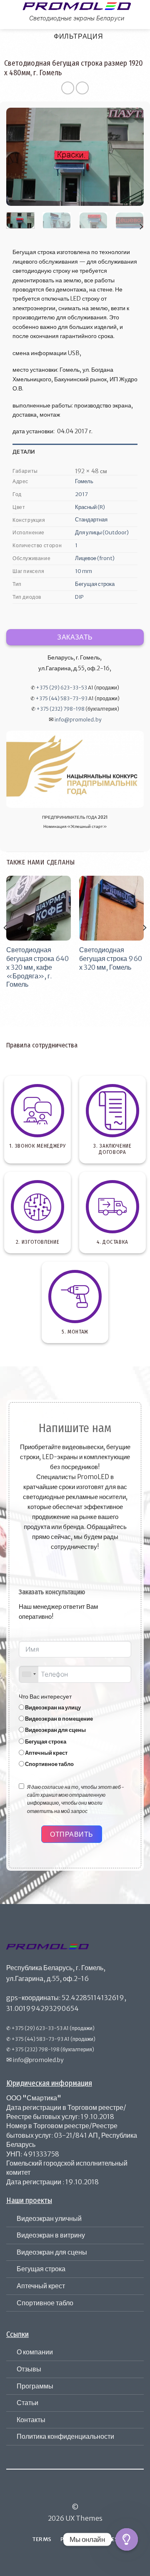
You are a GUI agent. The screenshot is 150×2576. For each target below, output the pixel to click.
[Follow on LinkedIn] (90, 2493)
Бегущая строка (95, 584)
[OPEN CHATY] (127, 2539)
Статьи (27, 2403)
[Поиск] (140, 14)
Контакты (31, 2420)
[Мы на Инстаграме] (70, 2493)
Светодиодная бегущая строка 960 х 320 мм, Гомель (111, 958)
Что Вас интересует (45, 1697)
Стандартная (91, 520)
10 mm (84, 571)
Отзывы (29, 2369)
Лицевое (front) (95, 558)
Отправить (71, 1834)
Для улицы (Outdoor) (102, 532)
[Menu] (11, 14)
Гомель (84, 481)
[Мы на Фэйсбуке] (60, 2493)
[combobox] (29, 1674)
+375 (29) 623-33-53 (61, 688)
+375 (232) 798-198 (60, 709)
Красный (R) (90, 507)
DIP (79, 597)
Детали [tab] (24, 452)
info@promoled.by (78, 720)
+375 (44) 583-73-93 (61, 698)
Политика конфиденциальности (65, 2436)
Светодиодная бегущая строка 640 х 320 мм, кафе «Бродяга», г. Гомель (37, 967)
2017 (81, 494)
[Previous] (20, 157)
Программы (35, 2386)
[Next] (130, 157)
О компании (35, 2352)
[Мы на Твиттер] (80, 2493)
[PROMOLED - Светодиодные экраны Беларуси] (77, 6)
